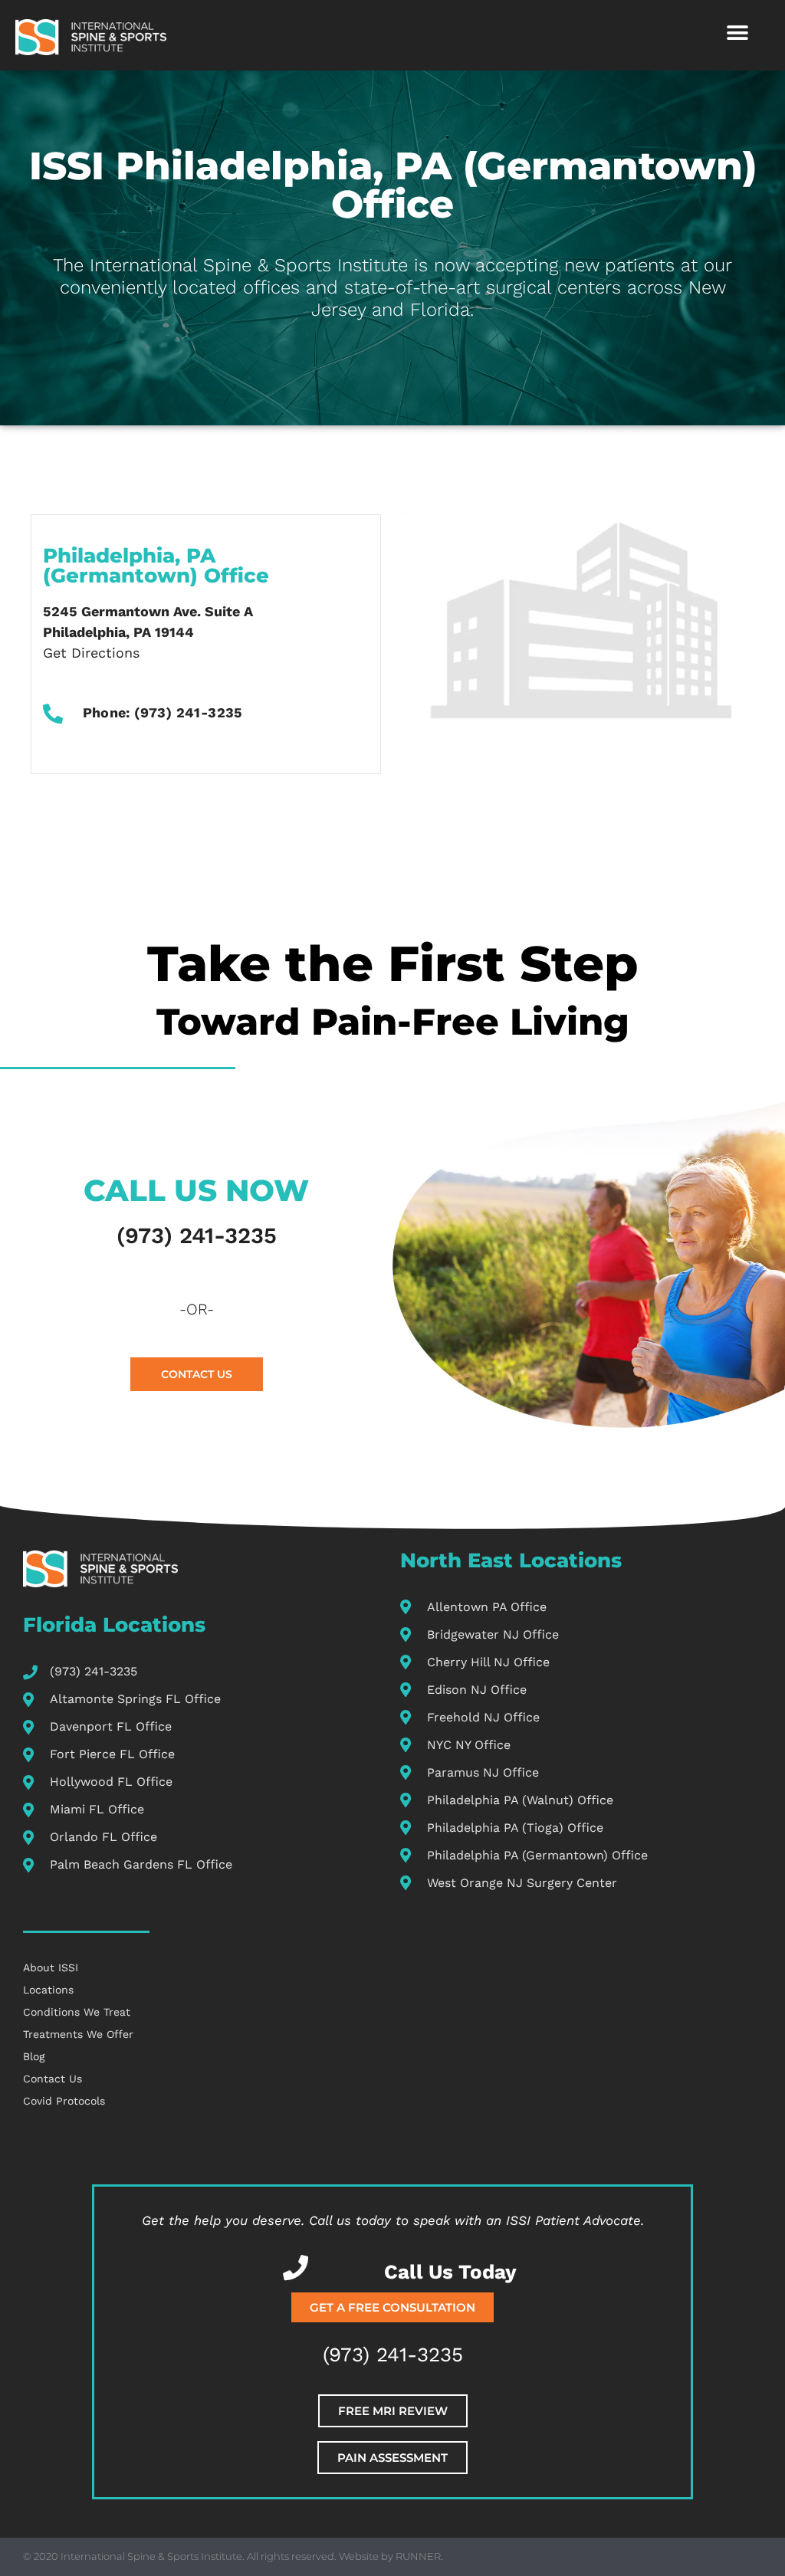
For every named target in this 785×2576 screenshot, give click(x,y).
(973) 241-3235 (197, 1235)
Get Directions (91, 653)
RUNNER (418, 2556)
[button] (737, 33)
